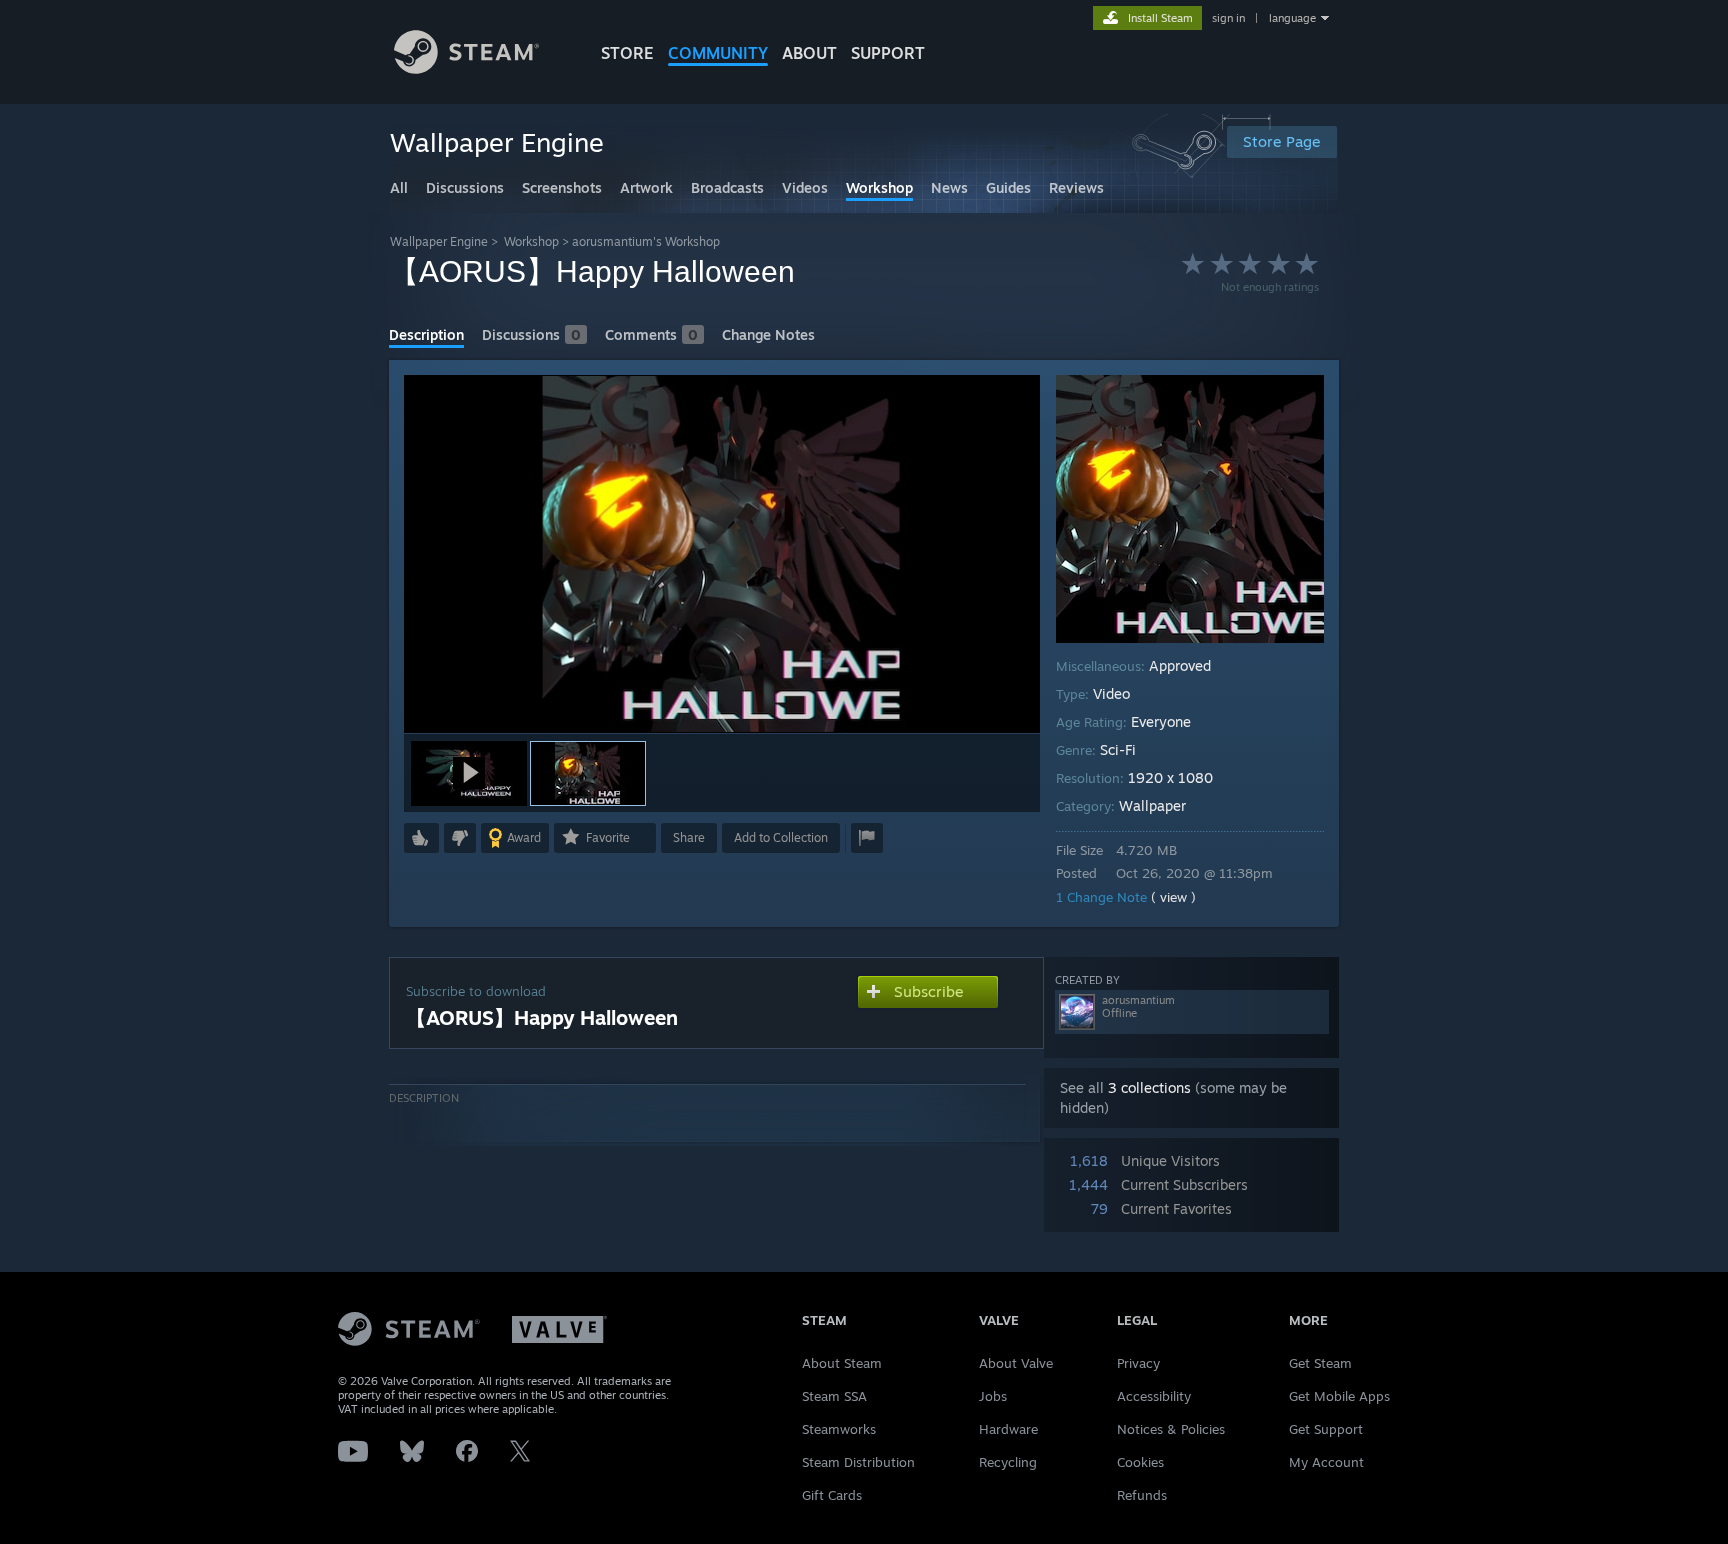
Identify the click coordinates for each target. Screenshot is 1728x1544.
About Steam (842, 1363)
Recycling (1008, 1462)
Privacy (1138, 1363)
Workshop (531, 241)
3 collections (1149, 1087)
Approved (1180, 665)
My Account (1326, 1462)
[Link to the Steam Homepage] (466, 68)
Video (1111, 693)
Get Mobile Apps (1339, 1396)
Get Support (1326, 1429)
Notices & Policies (1171, 1429)
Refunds (1142, 1495)
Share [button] (689, 837)
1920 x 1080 (1170, 777)
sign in (1228, 18)
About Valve (1016, 1363)
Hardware (1008, 1429)
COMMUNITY (718, 53)
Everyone (1161, 721)
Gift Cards (832, 1495)
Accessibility (1154, 1396)
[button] (469, 773)
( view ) (1173, 897)
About (809, 53)
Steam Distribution (858, 1462)
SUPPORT (888, 53)
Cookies (1140, 1462)
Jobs (993, 1396)
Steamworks (839, 1429)
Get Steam (1320, 1363)
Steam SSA (834, 1396)
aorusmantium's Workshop (646, 241)
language (1292, 18)
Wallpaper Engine (439, 241)
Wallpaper (1152, 805)
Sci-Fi (1118, 749)
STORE (627, 53)
